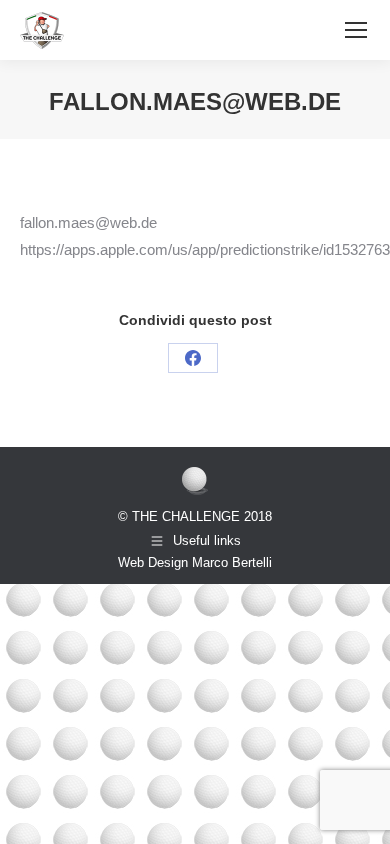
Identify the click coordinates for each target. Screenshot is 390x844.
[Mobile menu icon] (356, 30)
